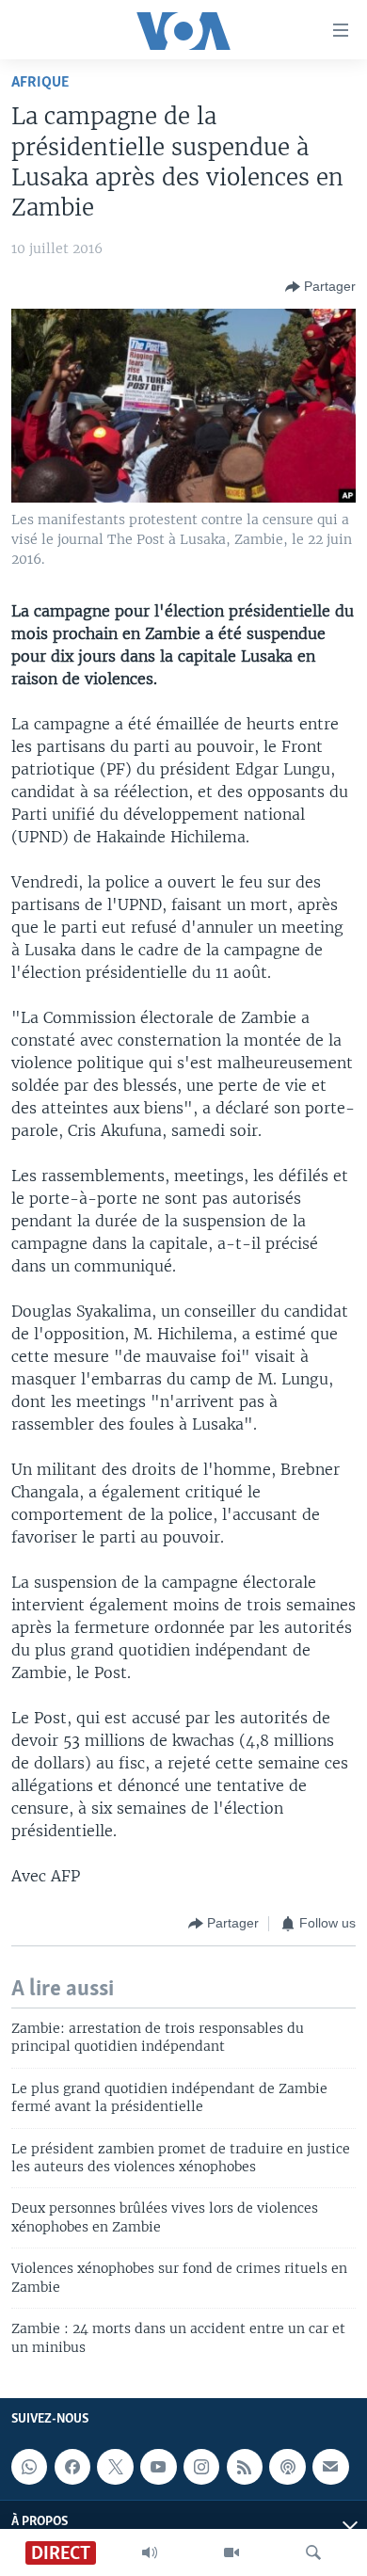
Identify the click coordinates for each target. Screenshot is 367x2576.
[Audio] (150, 2552)
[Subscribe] (330, 2467)
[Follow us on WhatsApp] (29, 2467)
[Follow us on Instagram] (201, 2467)
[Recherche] (313, 2552)
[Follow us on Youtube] (158, 2467)
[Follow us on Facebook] (72, 2467)
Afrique (40, 82)
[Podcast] (287, 2467)
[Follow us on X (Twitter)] (115, 2467)
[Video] (231, 2552)
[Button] (320, 287)
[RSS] (245, 2467)
